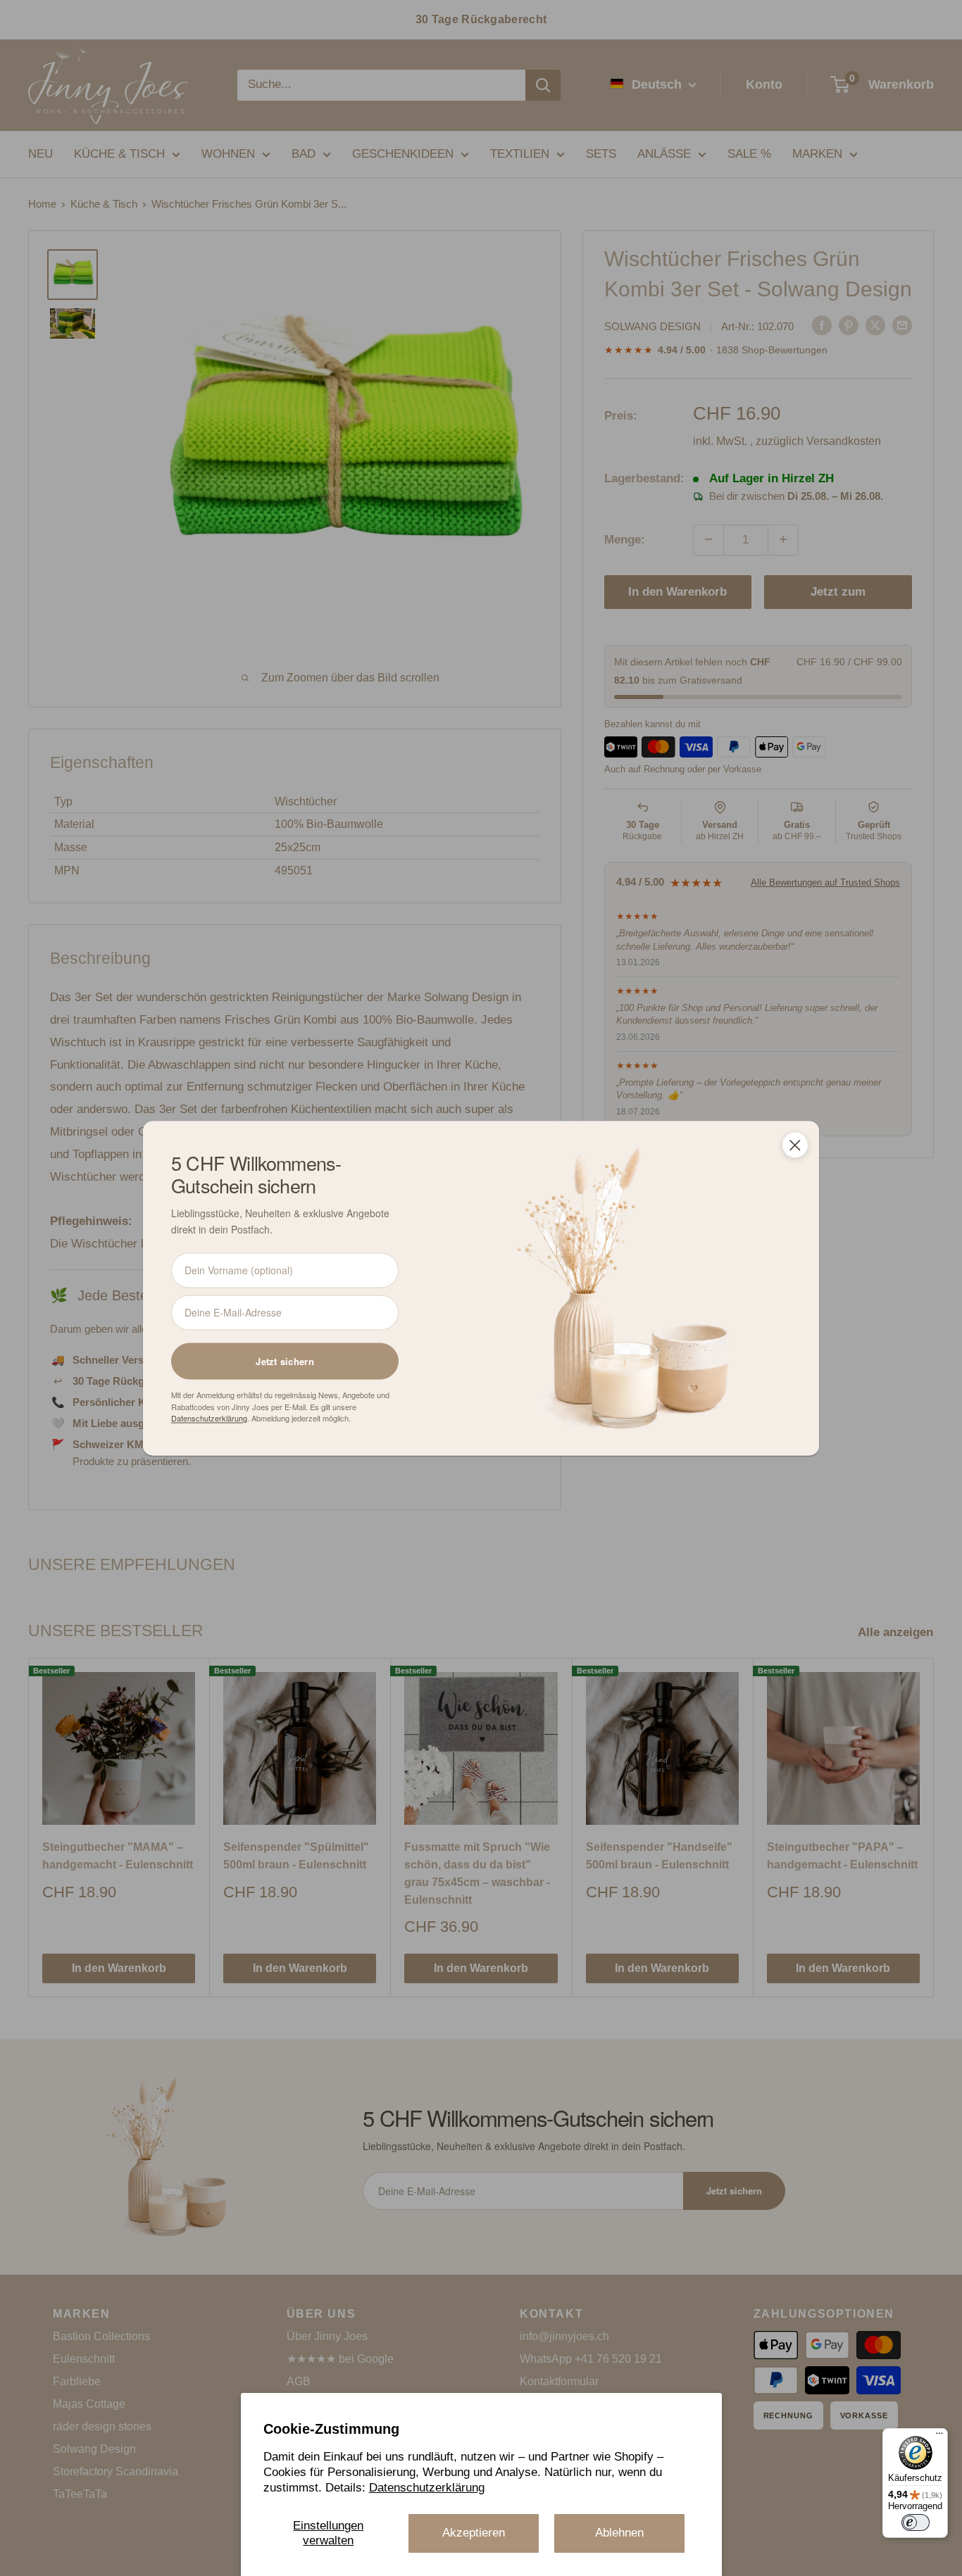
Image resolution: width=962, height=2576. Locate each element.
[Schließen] (795, 1145)
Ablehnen (619, 2533)
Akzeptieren (474, 2533)
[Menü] (939, 2437)
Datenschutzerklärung (427, 2488)
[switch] (916, 2522)
